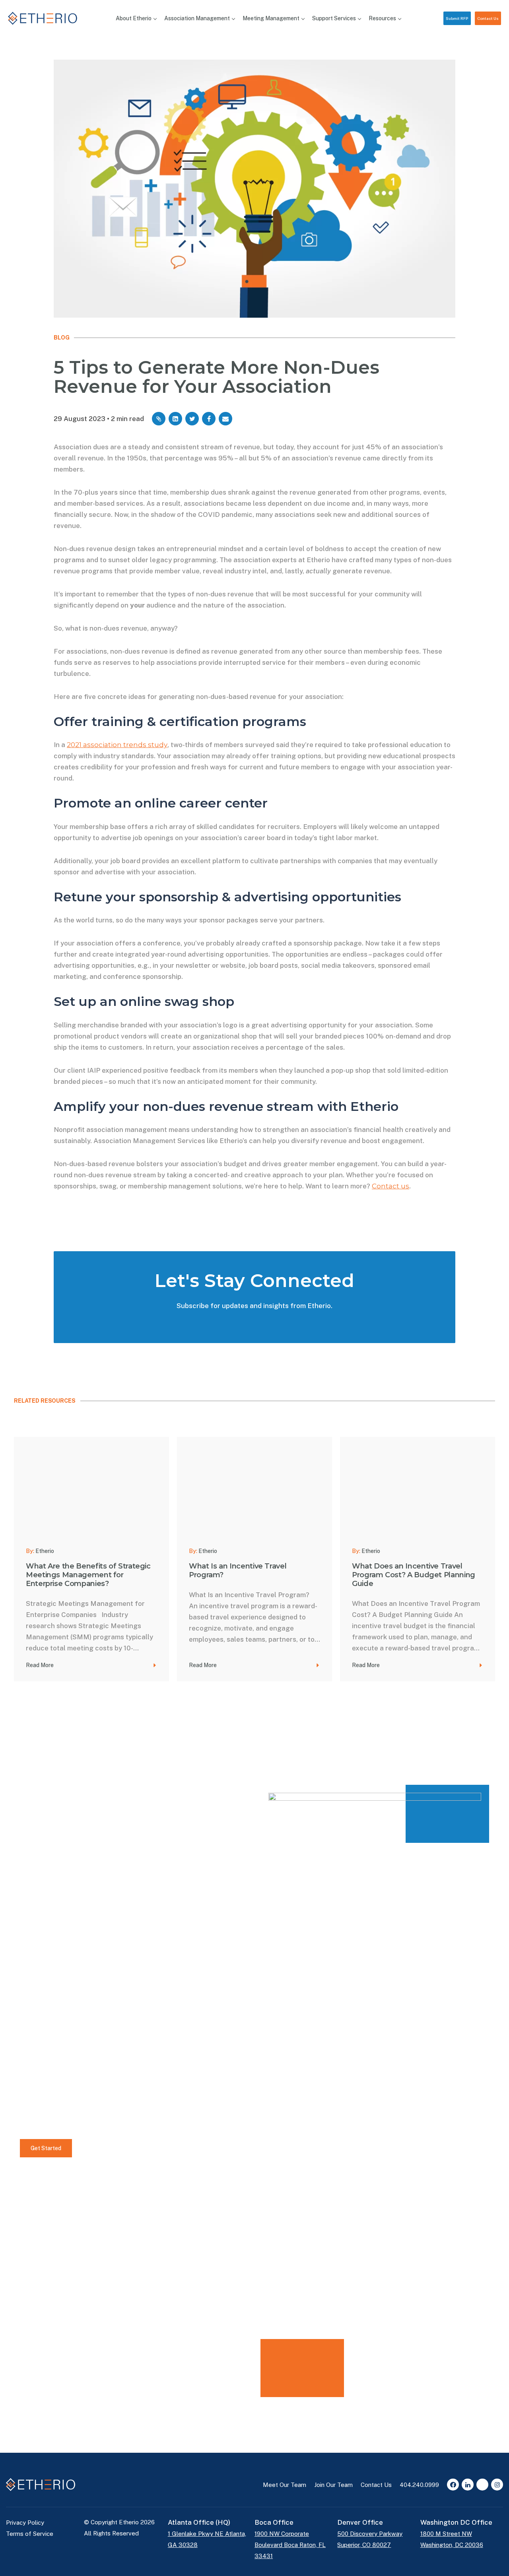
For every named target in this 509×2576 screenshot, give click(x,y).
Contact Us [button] (488, 18)
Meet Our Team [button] (285, 2485)
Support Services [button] (334, 18)
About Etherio (134, 18)
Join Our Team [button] (333, 2485)
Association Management (197, 18)
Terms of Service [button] (30, 2534)
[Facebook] (453, 2485)
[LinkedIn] (468, 2485)
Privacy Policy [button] (25, 2523)
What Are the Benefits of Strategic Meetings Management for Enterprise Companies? (88, 1575)
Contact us (390, 1186)
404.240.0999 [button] (419, 2485)
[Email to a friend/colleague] (225, 419)
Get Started (46, 2148)
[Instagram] (497, 2485)
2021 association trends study (117, 745)
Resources (382, 18)
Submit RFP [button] (457, 18)
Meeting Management (271, 18)
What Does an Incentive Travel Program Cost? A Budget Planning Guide (414, 1575)
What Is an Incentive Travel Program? (238, 1570)
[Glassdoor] (482, 2485)
